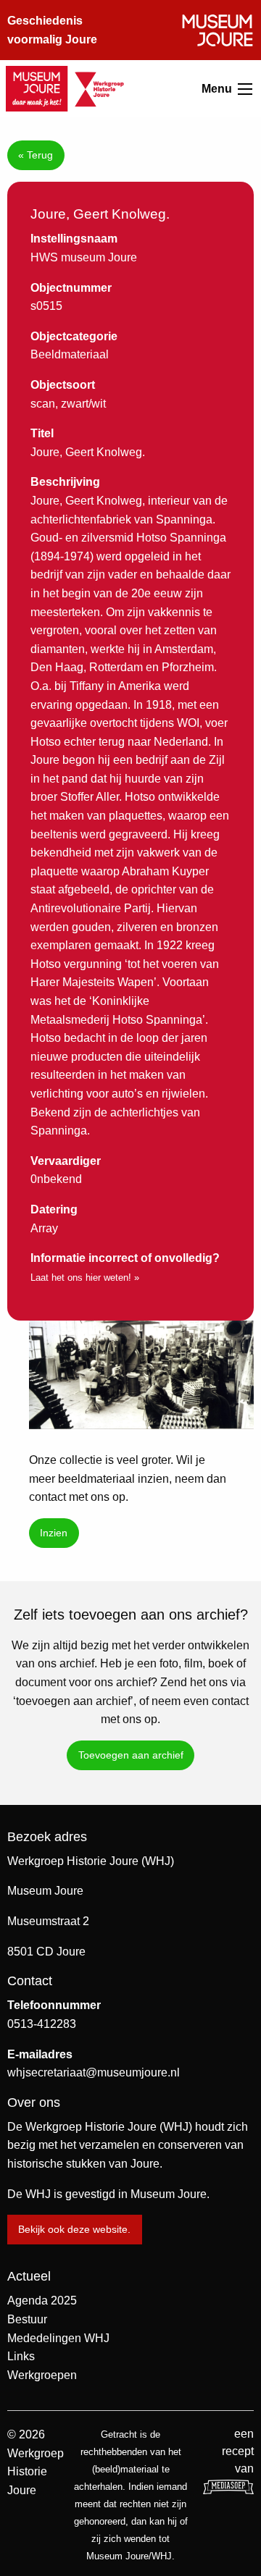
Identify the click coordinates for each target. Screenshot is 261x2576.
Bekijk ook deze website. (74, 2229)
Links (21, 2356)
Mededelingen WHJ (58, 2338)
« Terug (36, 155)
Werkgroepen (42, 2375)
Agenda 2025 (42, 2301)
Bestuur (27, 2319)
